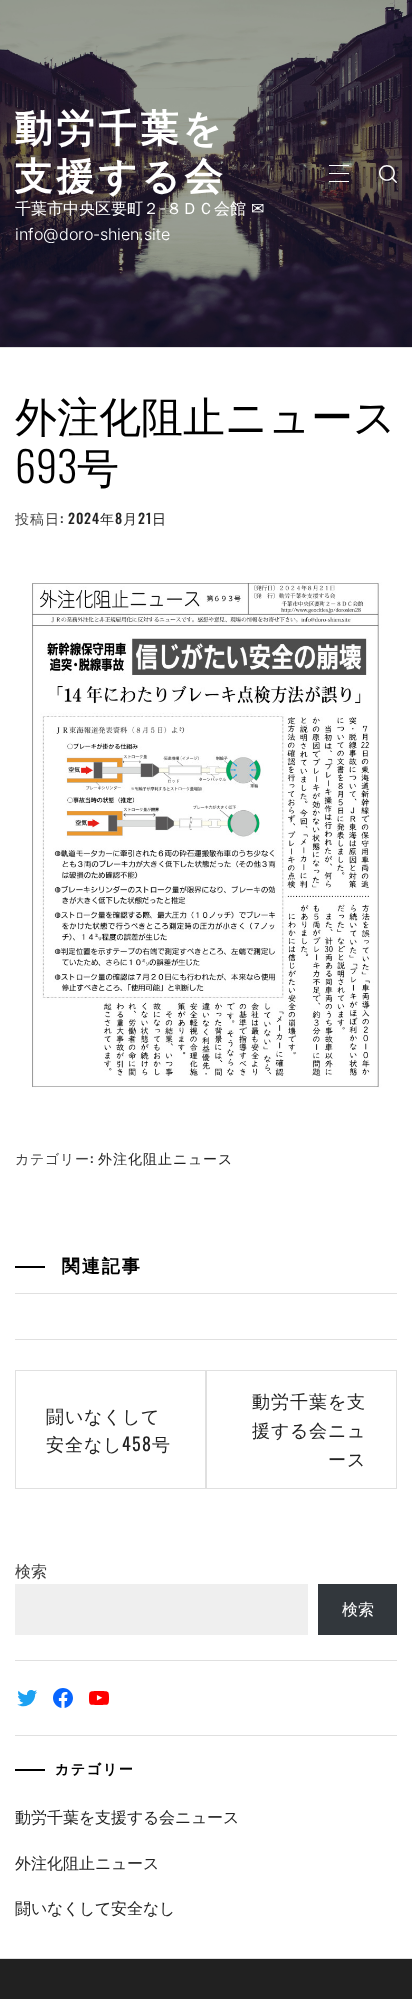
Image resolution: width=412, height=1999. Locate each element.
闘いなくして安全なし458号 (108, 1429)
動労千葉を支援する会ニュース (309, 1429)
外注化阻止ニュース (165, 1157)
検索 (31, 1571)
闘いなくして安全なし (95, 1908)
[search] (388, 174)
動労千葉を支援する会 (121, 147)
